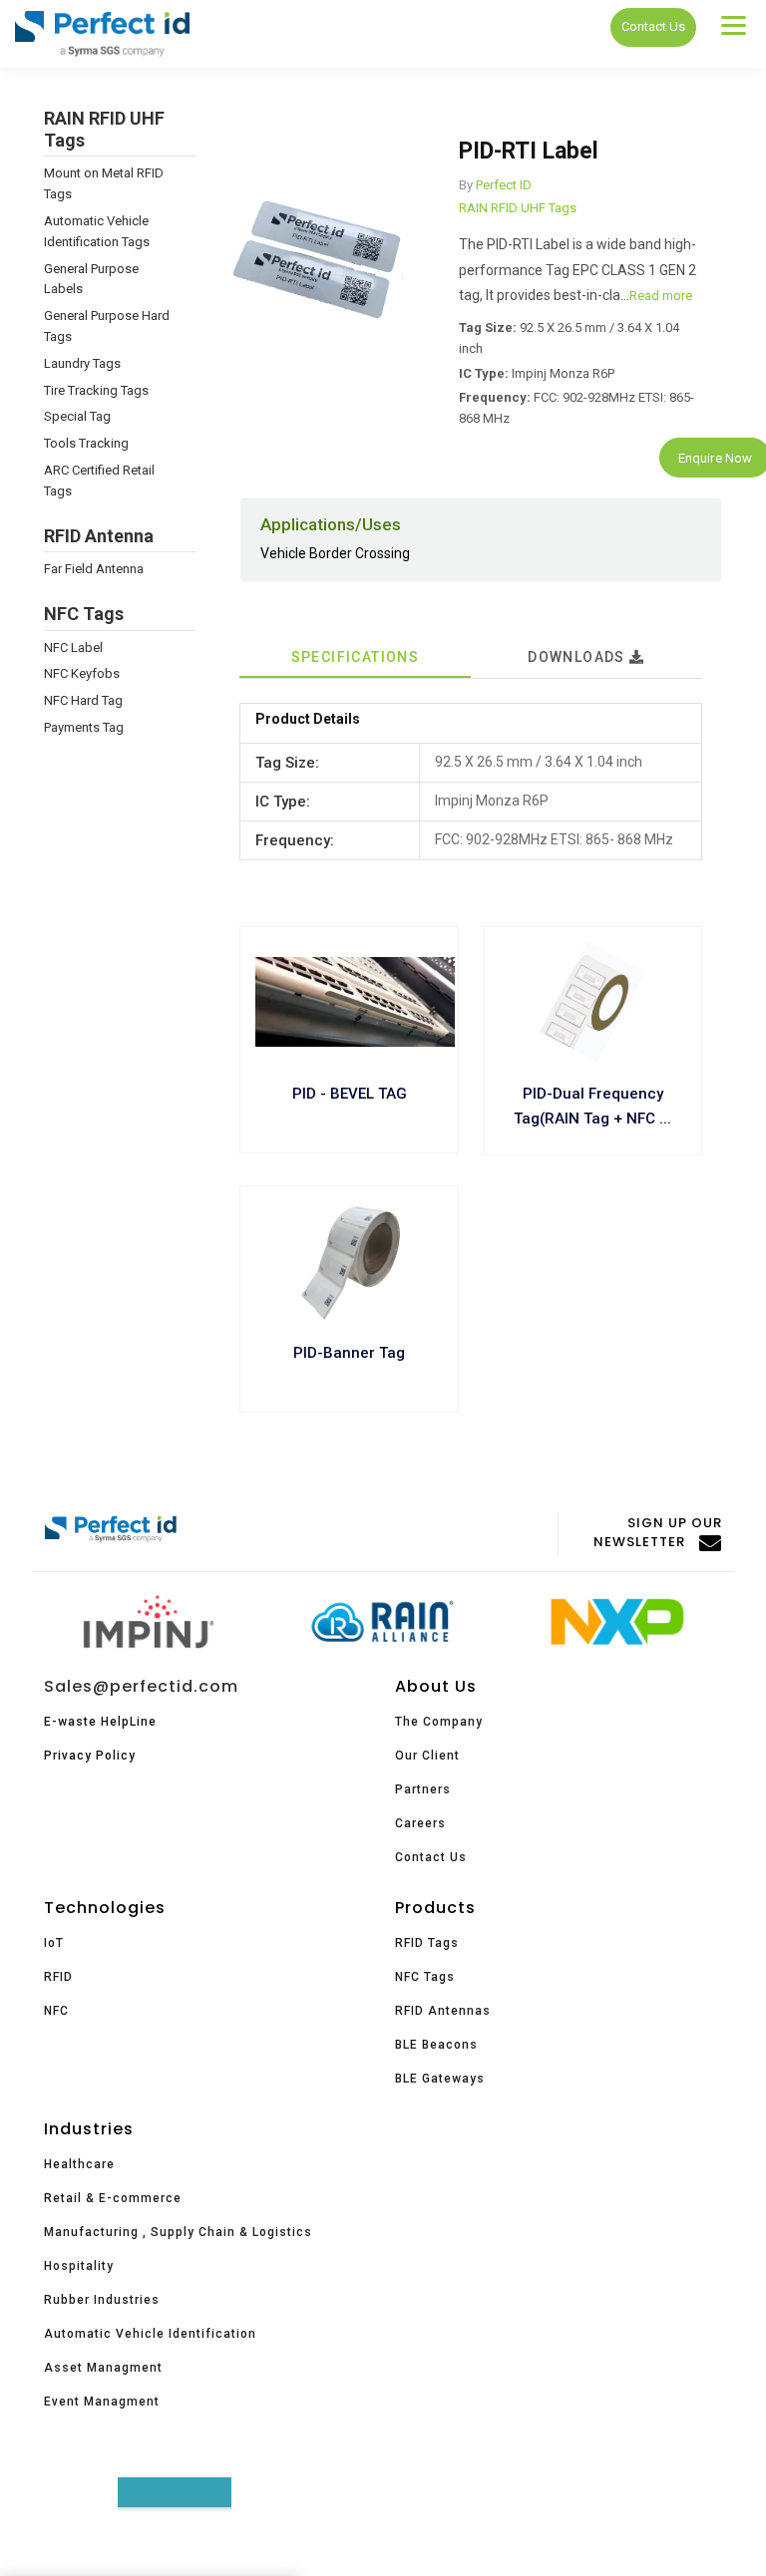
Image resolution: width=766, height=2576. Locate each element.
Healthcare (79, 2164)
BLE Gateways (440, 2079)
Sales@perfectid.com (141, 1686)
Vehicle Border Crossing (335, 553)
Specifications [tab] (356, 657)
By (466, 185)
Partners (423, 1789)
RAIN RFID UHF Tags (518, 208)
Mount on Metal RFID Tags (104, 183)
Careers (420, 1823)
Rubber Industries (102, 2300)
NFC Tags (425, 1977)
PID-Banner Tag (349, 1353)
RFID (58, 1977)
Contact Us (653, 26)
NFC (56, 2011)
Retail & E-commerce (113, 2198)
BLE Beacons (436, 2045)
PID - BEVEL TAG (350, 1094)
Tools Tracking (86, 443)
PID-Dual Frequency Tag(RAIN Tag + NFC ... (592, 1106)
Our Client (427, 1756)
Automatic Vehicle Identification (150, 2334)
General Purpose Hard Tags (107, 326)
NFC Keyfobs (82, 673)
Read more (661, 296)
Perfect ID (504, 185)
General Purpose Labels (91, 279)
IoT (54, 1943)
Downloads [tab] (578, 657)
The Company (439, 1722)
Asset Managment (103, 2368)
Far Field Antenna (94, 569)
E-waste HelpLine (100, 1722)
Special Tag (77, 416)
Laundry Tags (82, 363)
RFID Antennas (443, 2011)
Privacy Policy (90, 1756)
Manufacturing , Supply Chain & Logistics (178, 2232)
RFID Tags (427, 1943)
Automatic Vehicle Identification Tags (97, 231)
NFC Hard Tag (83, 700)
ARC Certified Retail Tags (99, 481)
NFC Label (73, 647)
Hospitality (79, 2266)
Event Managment (102, 2402)
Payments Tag (84, 727)
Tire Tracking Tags (96, 390)
